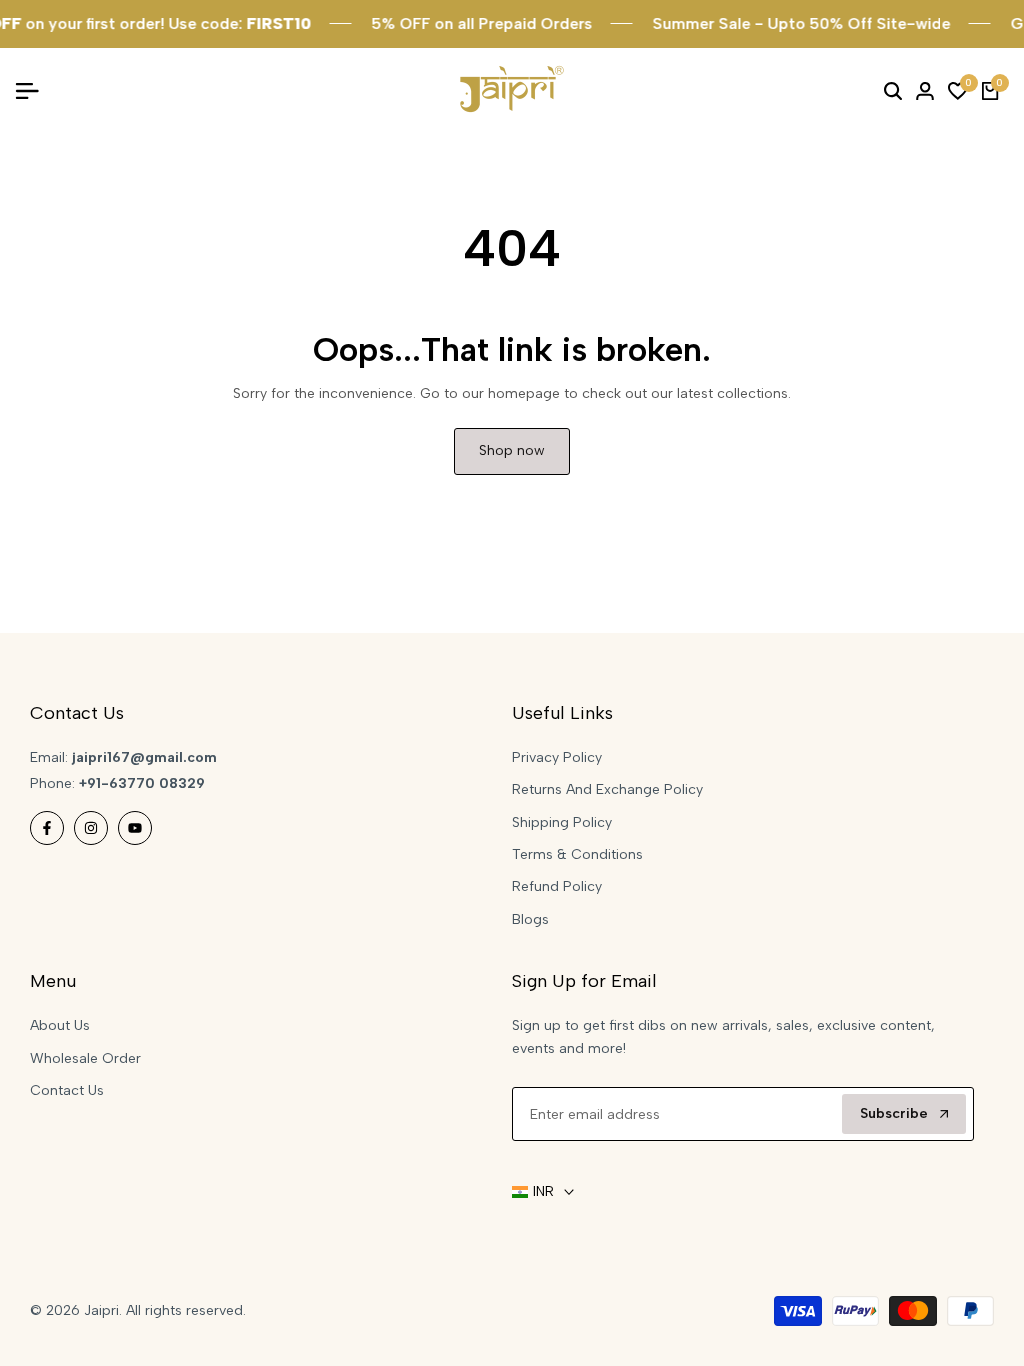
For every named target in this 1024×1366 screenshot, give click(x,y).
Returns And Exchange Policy (607, 789)
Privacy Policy (557, 757)
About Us (60, 1025)
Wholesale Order (85, 1058)
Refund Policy (557, 886)
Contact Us (67, 1090)
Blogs (530, 919)
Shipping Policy (562, 822)
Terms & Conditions (577, 854)
